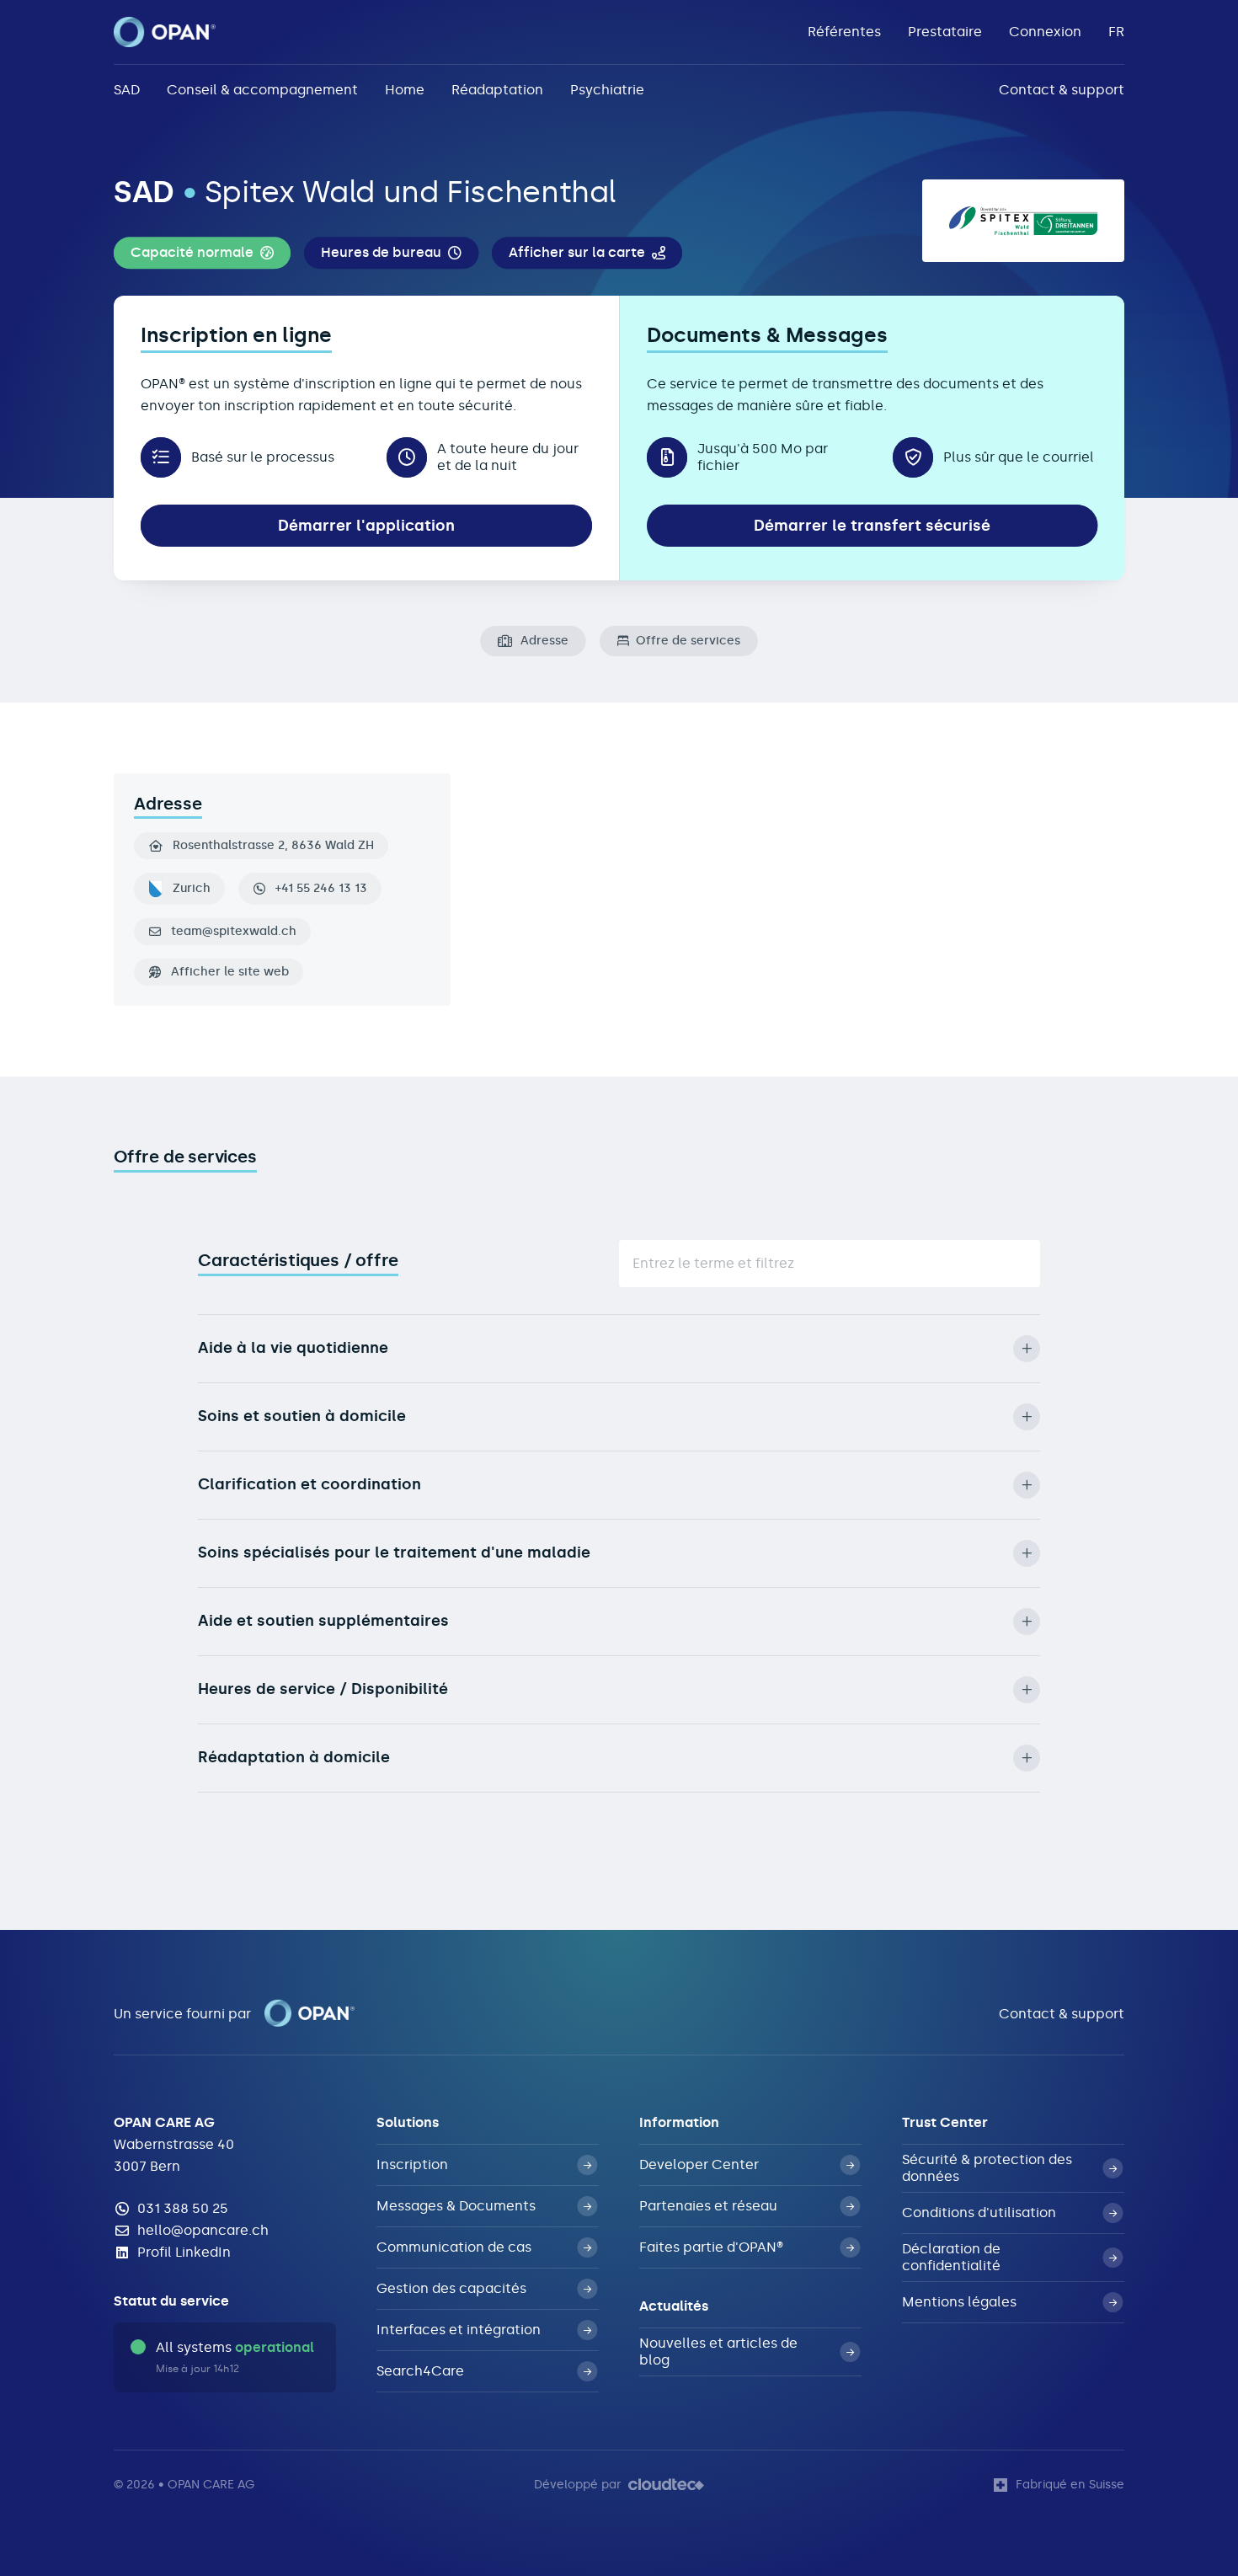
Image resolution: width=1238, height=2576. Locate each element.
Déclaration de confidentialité (951, 2257)
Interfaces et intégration (459, 2330)
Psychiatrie (607, 90)
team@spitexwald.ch (234, 932)
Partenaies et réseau (708, 2206)
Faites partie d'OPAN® (711, 2247)
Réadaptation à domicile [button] (294, 1757)
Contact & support (1062, 90)
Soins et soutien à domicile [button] (302, 1416)
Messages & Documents (456, 2206)
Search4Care (420, 2371)
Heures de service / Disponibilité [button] (323, 1689)
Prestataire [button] (945, 32)
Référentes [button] (844, 32)
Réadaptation (497, 90)
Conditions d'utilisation (979, 2213)
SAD (127, 90)
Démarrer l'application (366, 526)
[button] (202, 254)
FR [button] (1116, 32)
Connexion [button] (1045, 32)
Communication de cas (454, 2247)
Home (405, 90)
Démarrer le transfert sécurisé (872, 526)
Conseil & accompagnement (262, 90)
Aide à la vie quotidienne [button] (293, 1348)
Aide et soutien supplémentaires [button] (323, 1621)
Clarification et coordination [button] (309, 1484)
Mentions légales (959, 2302)
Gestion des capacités (451, 2288)
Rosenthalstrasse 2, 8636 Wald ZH (273, 846)
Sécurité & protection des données (987, 2168)
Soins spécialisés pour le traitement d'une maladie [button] (394, 1553)
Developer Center (699, 2164)
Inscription (412, 2164)
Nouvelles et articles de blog (718, 2352)
